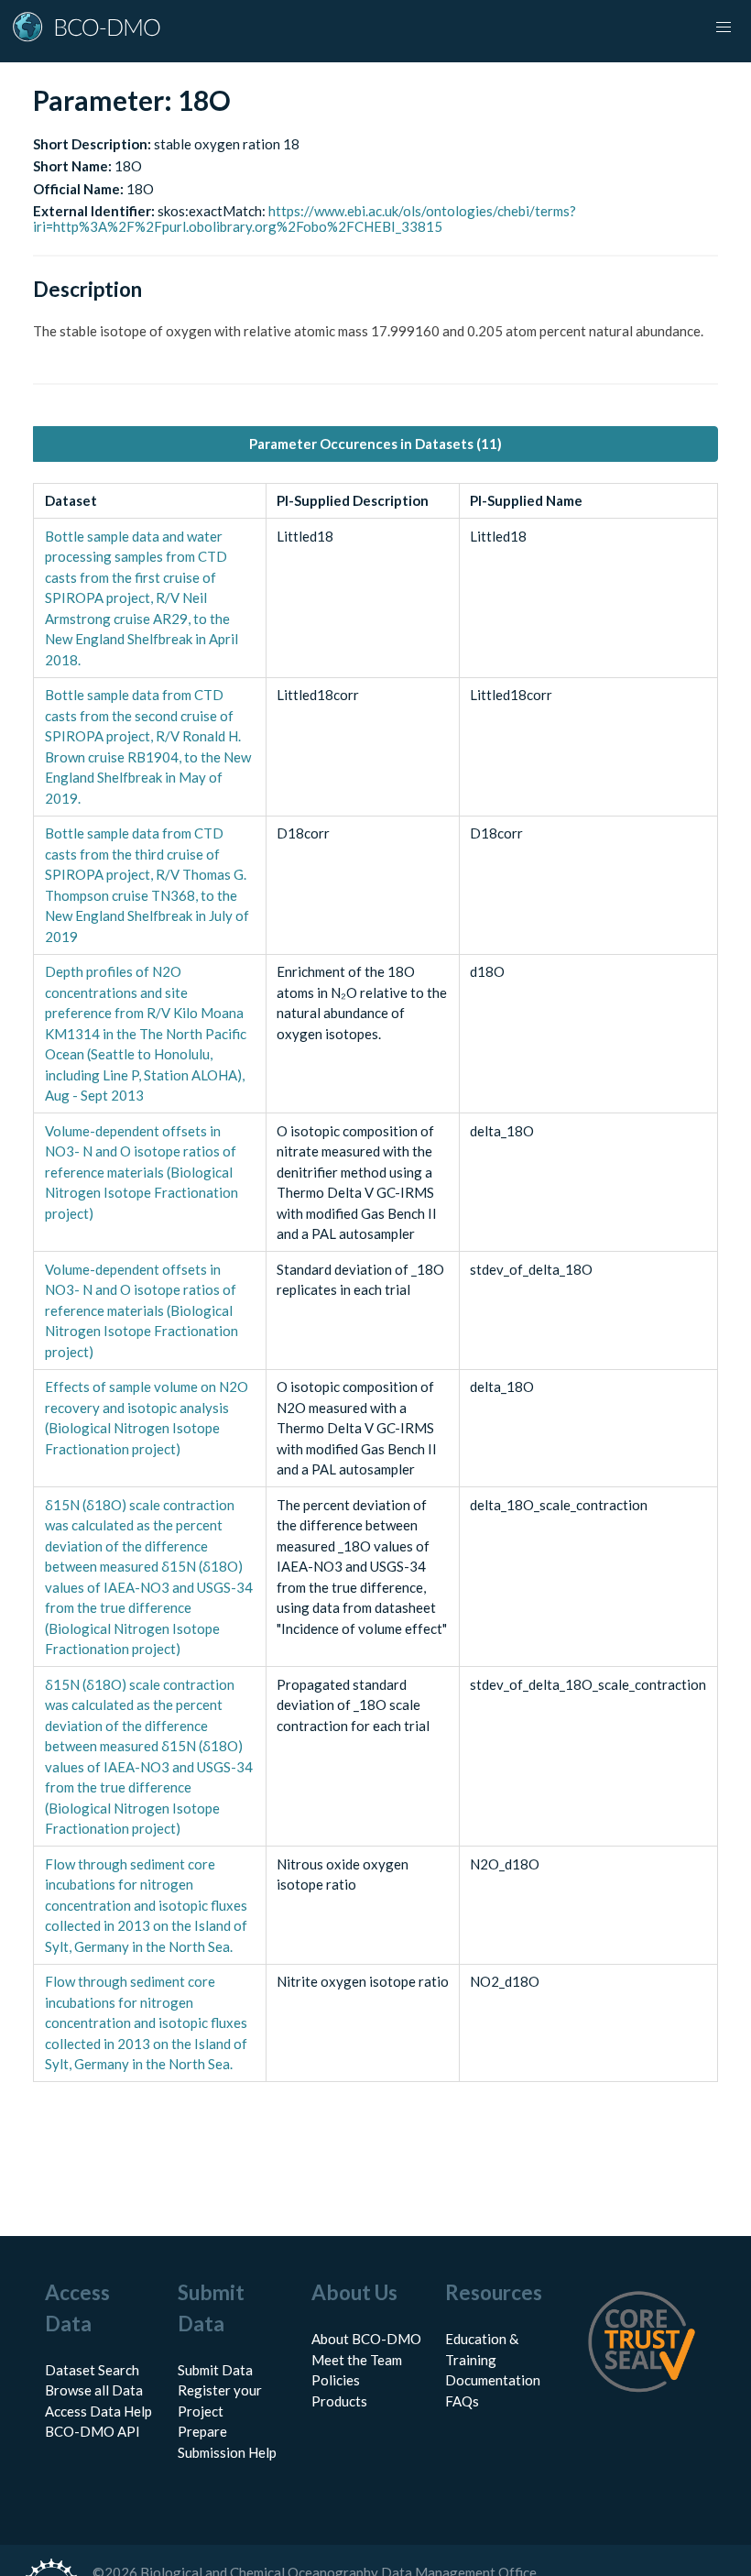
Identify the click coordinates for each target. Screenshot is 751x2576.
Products (339, 2401)
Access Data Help (98, 2411)
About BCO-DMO (366, 2339)
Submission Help (227, 2452)
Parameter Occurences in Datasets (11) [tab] (375, 444)
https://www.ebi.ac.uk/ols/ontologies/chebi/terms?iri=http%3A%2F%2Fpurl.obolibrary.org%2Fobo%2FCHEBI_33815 (305, 219)
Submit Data (215, 2370)
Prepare (202, 2431)
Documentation (493, 2380)
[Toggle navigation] (724, 27)
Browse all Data (94, 2390)
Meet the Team (357, 2360)
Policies (336, 2380)
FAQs (462, 2401)
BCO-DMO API (93, 2431)
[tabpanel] (375, 1283)
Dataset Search (92, 2370)
